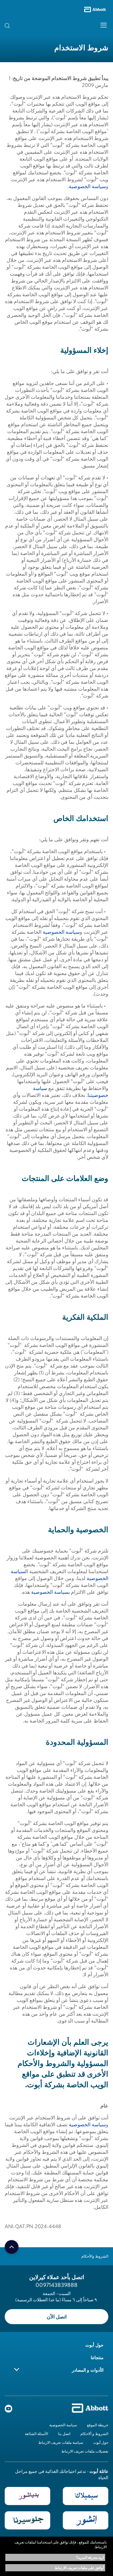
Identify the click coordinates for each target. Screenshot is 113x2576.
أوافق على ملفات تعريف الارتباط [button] (79, 2568)
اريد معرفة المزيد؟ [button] (90, 2557)
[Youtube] (8, 2410)
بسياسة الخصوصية (50, 1592)
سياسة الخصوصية (87, 186)
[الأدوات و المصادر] (17, 2369)
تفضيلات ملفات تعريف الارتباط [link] (85, 2451)
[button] (18, 25)
